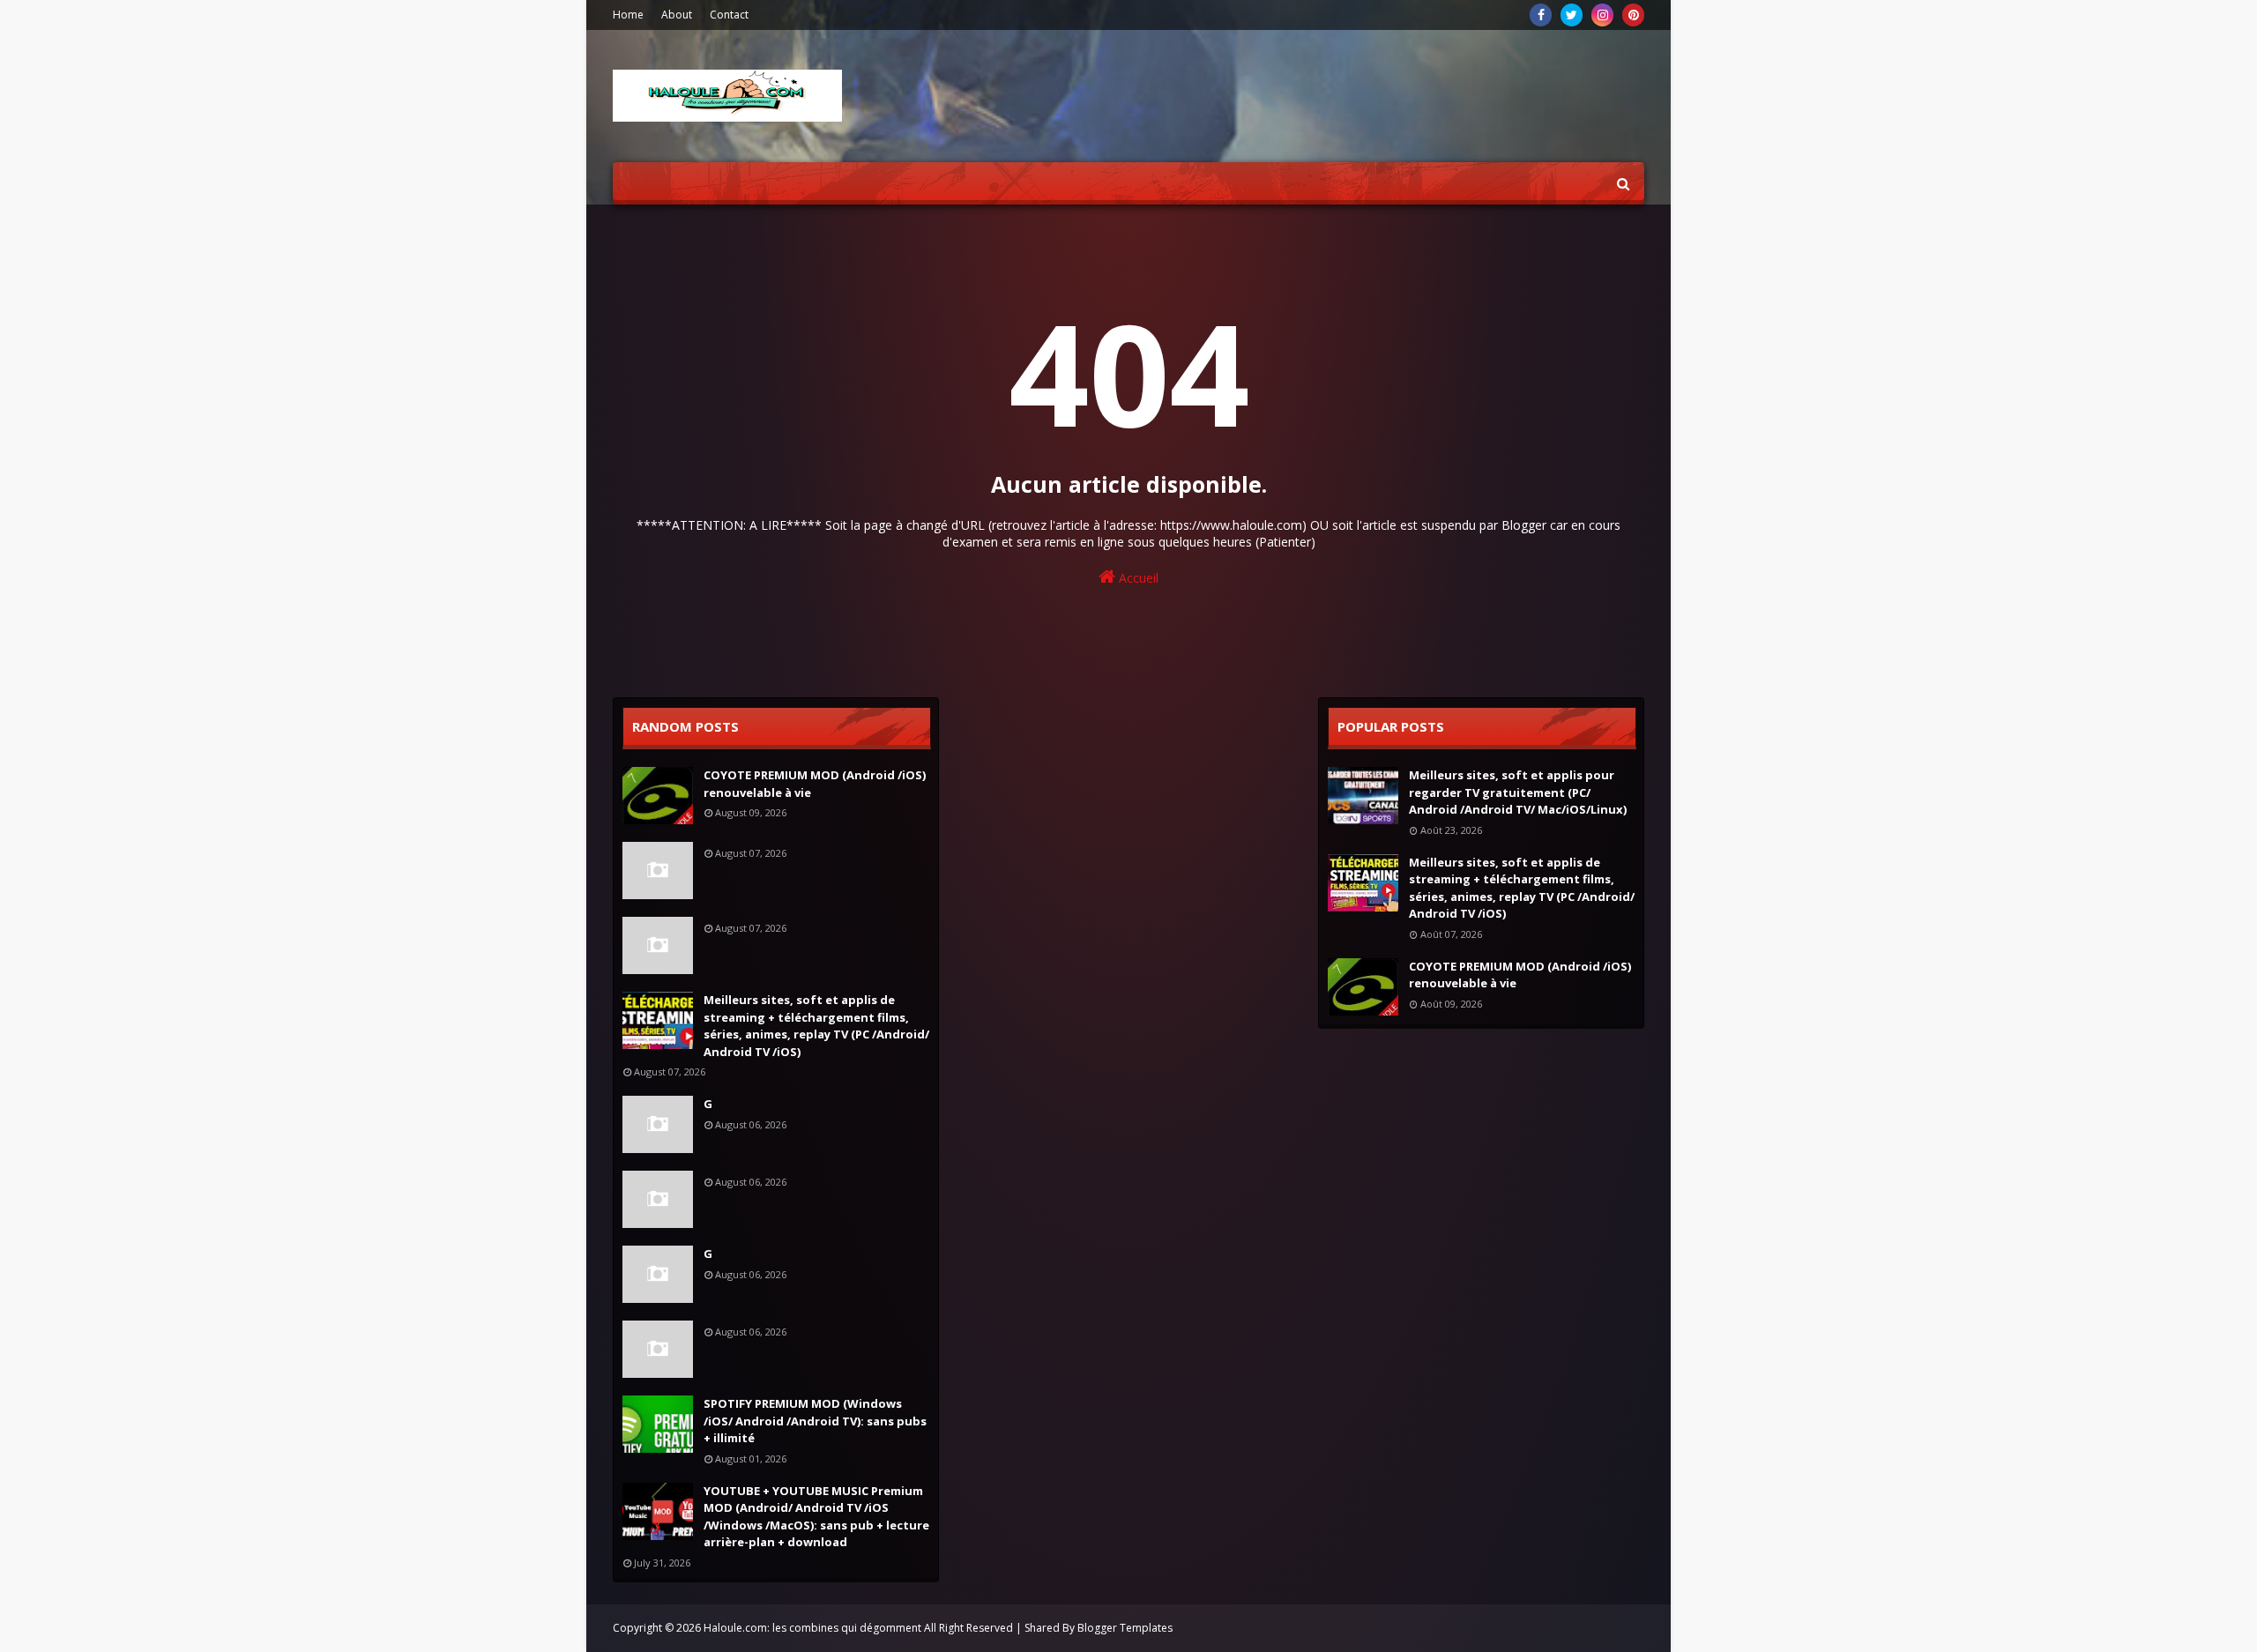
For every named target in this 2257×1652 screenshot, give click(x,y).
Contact (729, 15)
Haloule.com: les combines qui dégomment (812, 1628)
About (677, 15)
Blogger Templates (1125, 1628)
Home (628, 15)
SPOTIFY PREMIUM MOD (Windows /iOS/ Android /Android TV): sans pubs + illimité (815, 1421)
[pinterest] (1633, 15)
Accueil (1137, 578)
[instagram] (1602, 15)
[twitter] (1572, 15)
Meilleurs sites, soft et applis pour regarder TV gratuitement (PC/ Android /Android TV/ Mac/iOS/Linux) (1518, 792)
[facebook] (1541, 15)
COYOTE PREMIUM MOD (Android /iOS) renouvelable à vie (815, 784)
